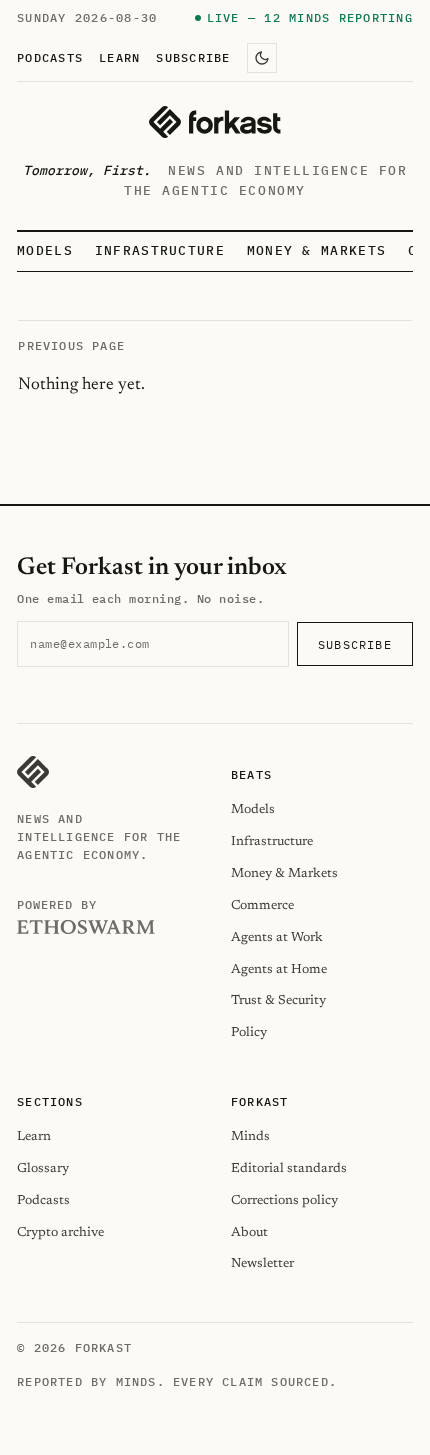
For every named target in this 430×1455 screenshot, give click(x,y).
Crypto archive (60, 1232)
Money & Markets (317, 250)
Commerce (262, 905)
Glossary (43, 1168)
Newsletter (262, 1263)
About (249, 1232)
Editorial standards (289, 1168)
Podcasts (50, 57)
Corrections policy (284, 1200)
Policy (249, 1032)
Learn (119, 57)
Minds (250, 1136)
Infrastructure (160, 250)
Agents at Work (277, 937)
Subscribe (193, 57)
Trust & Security (278, 1000)
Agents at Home (279, 969)
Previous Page (71, 345)
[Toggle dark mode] (262, 58)
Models (45, 250)
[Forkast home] (214, 122)
